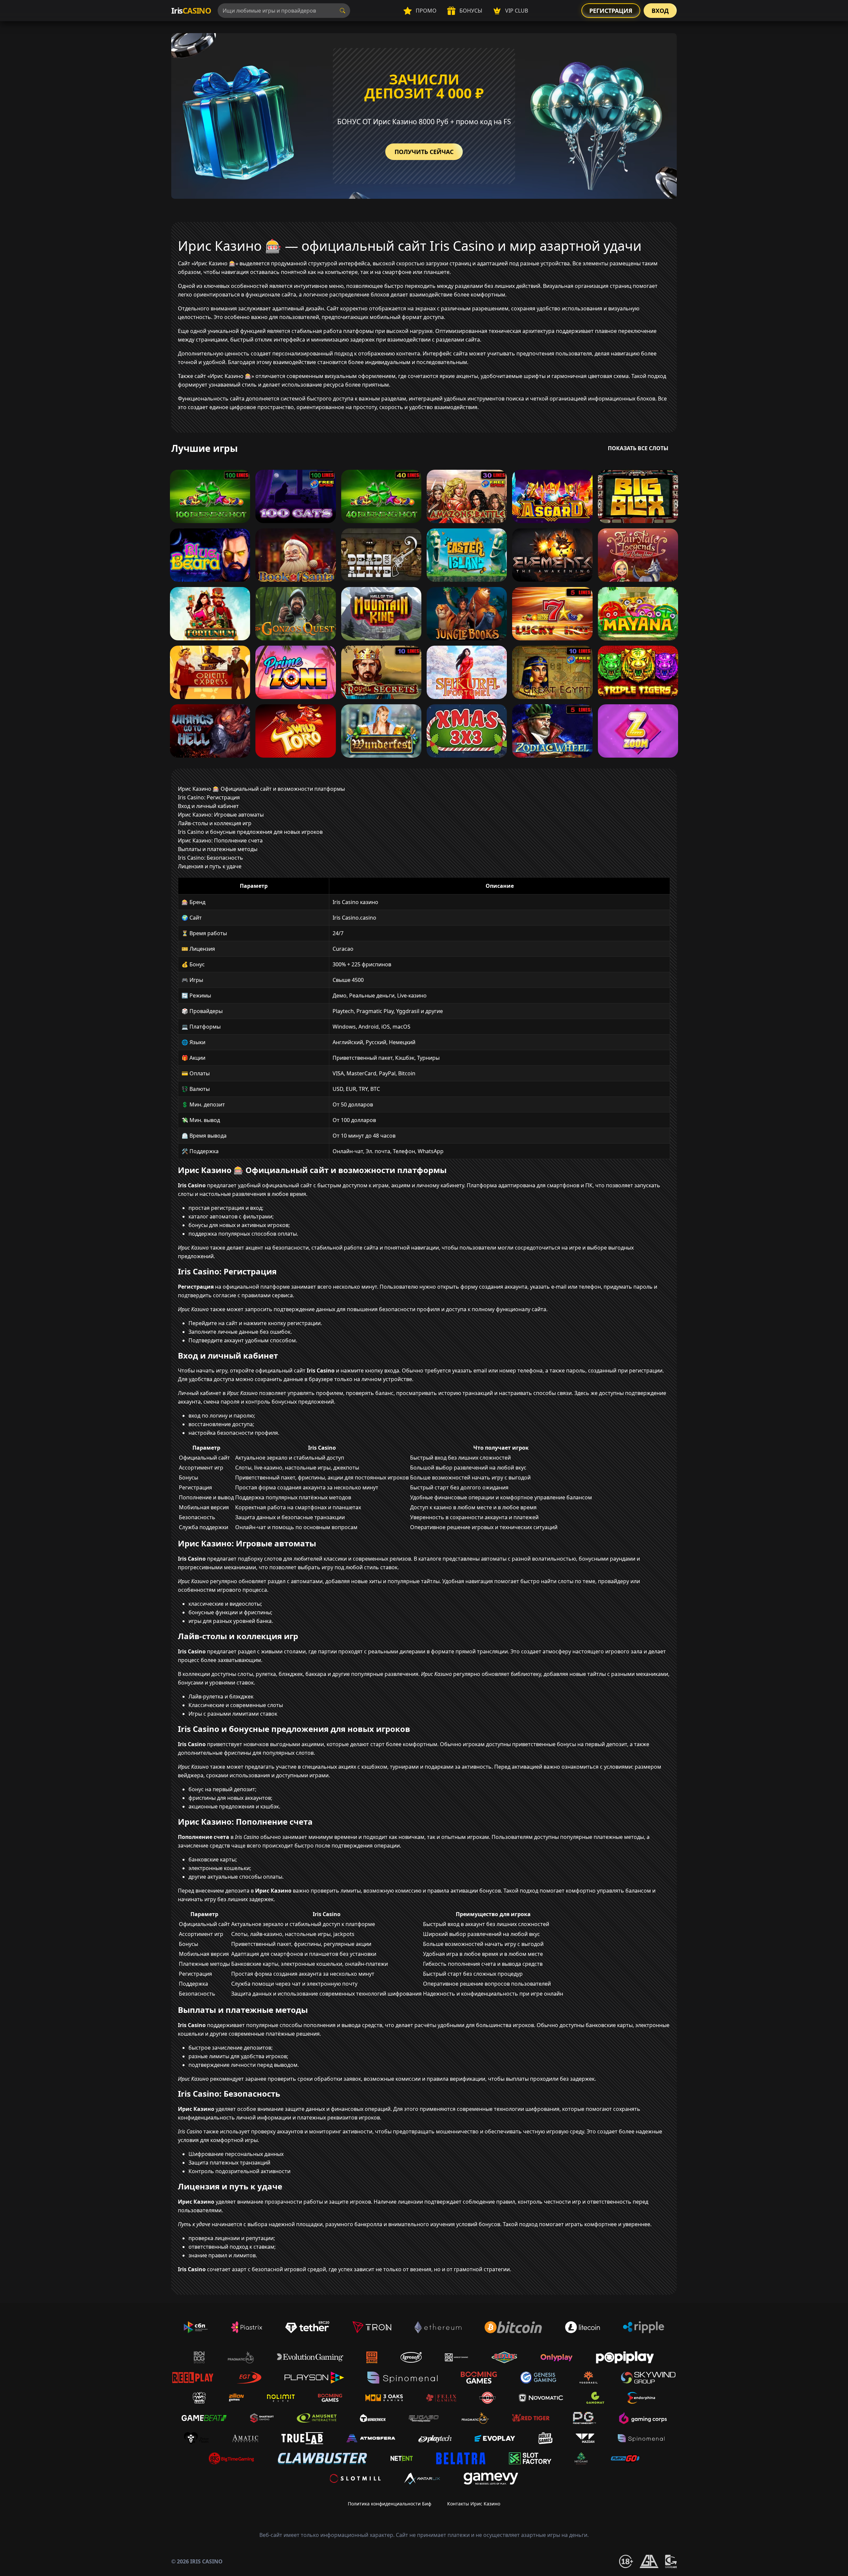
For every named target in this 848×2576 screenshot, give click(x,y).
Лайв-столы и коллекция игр (215, 823)
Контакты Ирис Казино (474, 2504)
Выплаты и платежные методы (218, 849)
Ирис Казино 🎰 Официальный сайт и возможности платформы (261, 789)
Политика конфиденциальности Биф (390, 2504)
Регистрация (611, 11)
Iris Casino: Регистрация (209, 797)
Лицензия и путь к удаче (210, 866)
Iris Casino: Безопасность (211, 858)
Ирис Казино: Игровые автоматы (221, 815)
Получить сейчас (424, 152)
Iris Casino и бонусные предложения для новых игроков (250, 832)
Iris (191, 10)
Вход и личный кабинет (208, 806)
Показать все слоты (638, 448)
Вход (660, 11)
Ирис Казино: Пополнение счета (220, 840)
